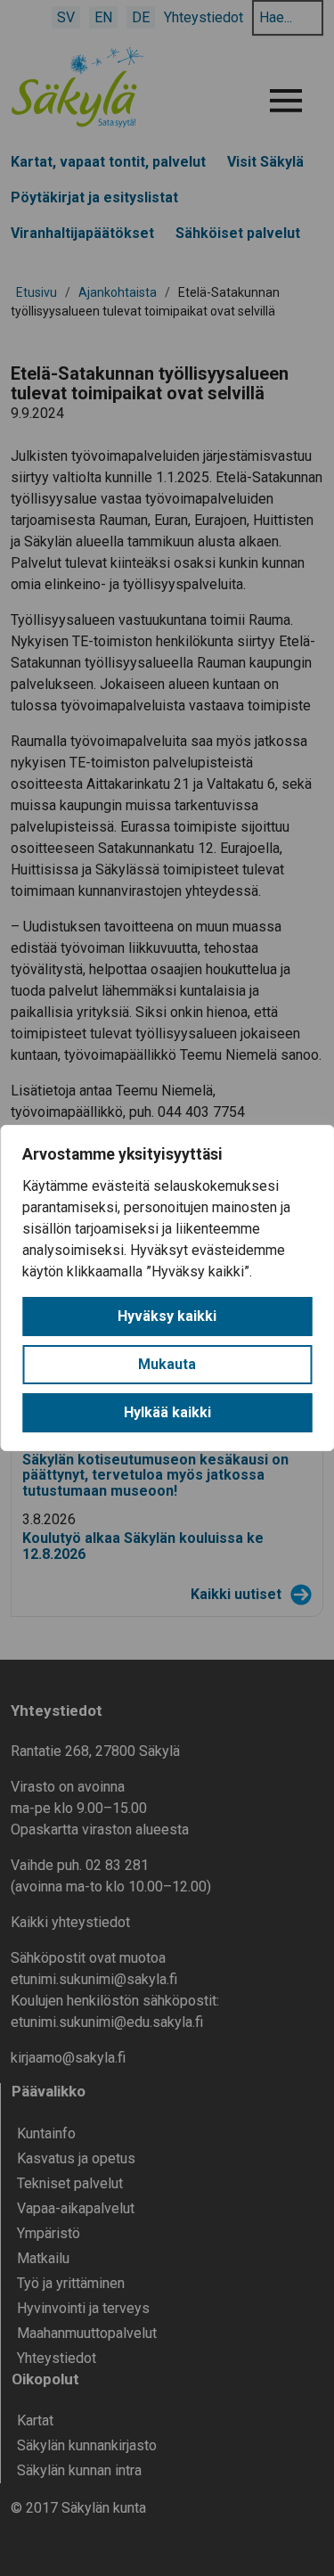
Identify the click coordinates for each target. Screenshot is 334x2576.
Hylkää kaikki (167, 1412)
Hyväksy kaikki (167, 1316)
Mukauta (167, 1364)
